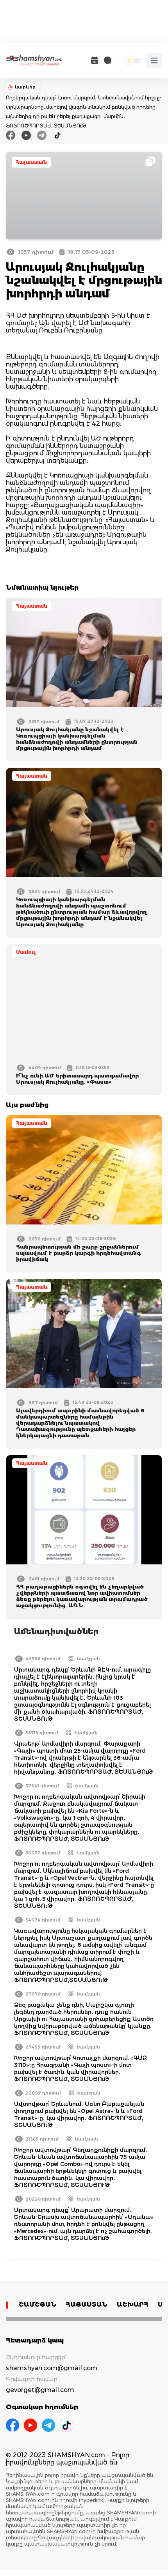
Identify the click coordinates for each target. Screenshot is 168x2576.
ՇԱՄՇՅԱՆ (38, 2304)
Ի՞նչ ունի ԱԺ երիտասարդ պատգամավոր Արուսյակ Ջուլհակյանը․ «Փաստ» (77, 1079)
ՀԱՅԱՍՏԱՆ (87, 2304)
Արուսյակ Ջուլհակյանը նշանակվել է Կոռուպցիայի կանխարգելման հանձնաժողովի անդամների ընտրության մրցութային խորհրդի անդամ (77, 739)
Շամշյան (88, 1659)
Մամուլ (26, 952)
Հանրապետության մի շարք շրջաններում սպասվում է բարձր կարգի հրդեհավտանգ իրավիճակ (79, 1253)
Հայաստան (31, 162)
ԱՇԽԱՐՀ (133, 2304)
